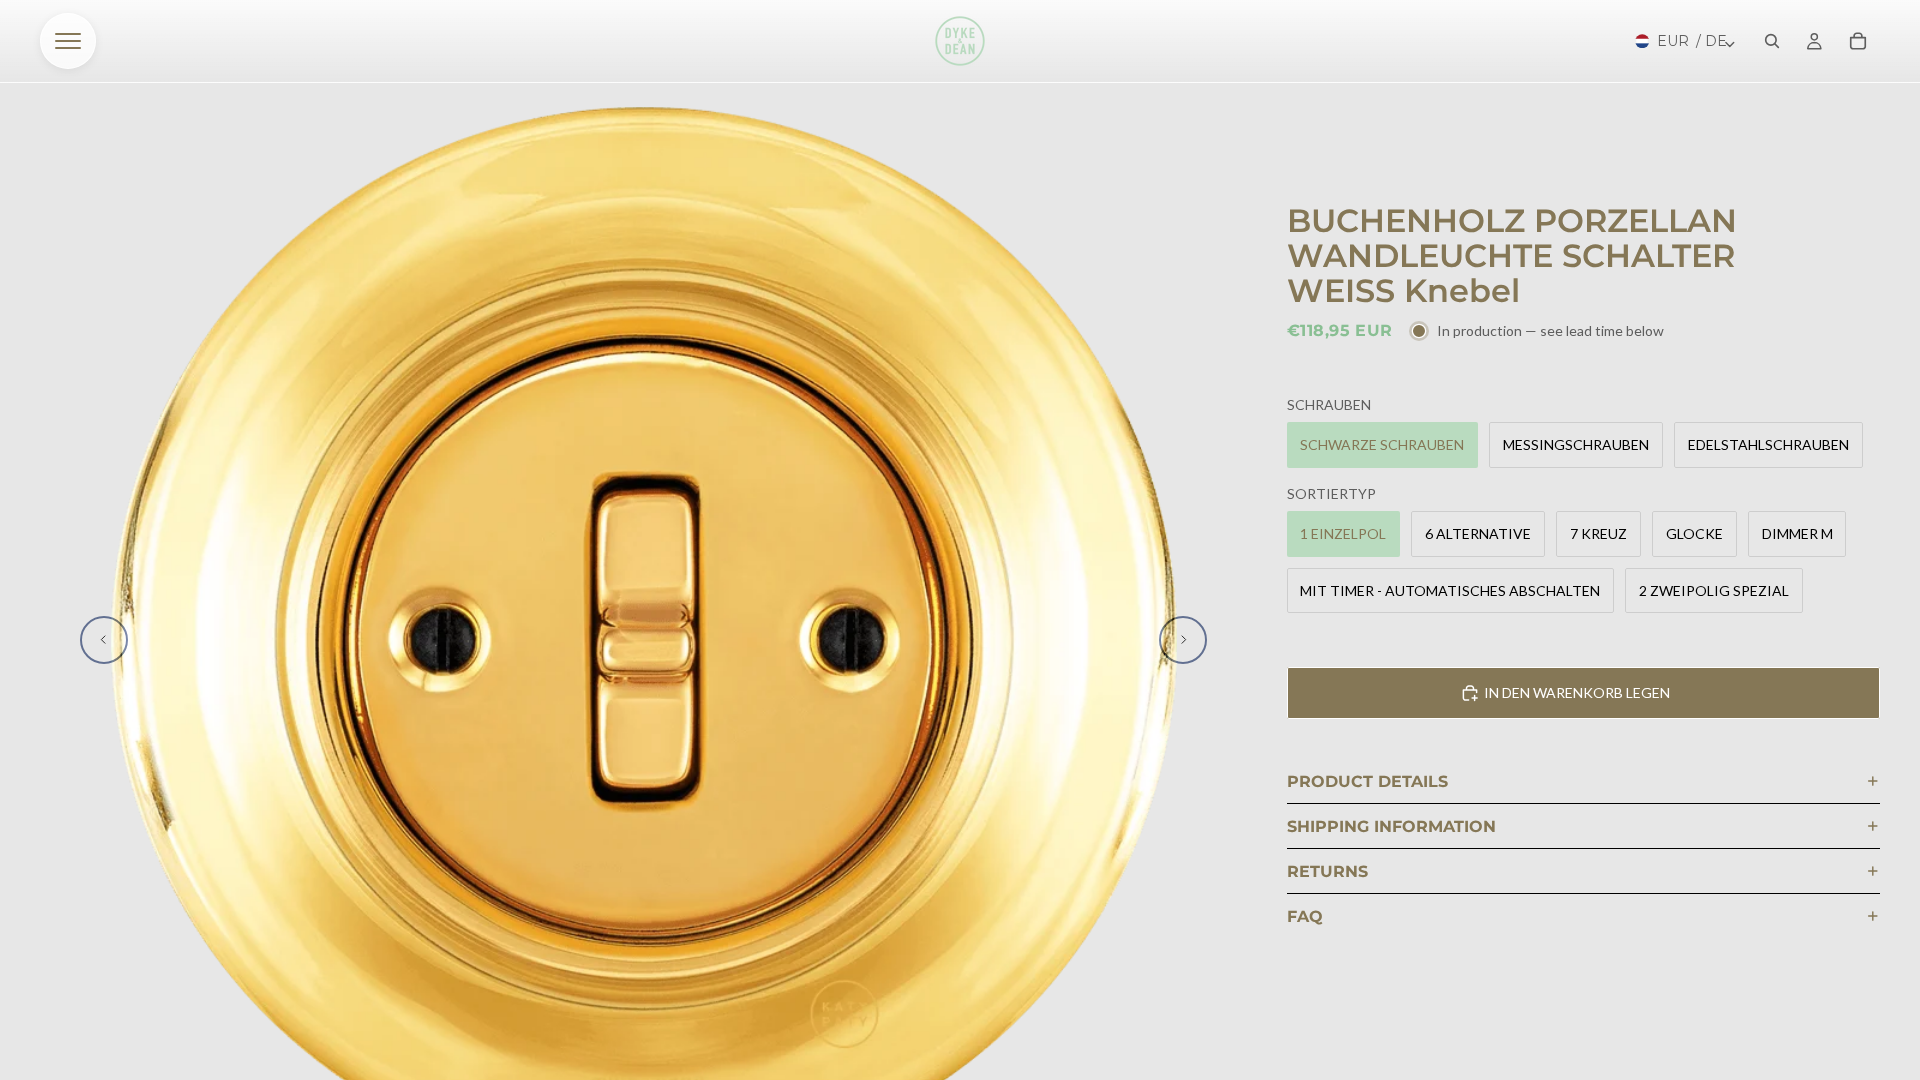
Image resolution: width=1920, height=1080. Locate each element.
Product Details (1367, 781)
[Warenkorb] (1858, 41)
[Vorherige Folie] (104, 640)
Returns (1327, 871)
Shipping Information (1391, 826)
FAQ (1305, 916)
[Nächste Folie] (1183, 640)
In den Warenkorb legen (1577, 692)
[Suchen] (1772, 41)
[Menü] (68, 41)
